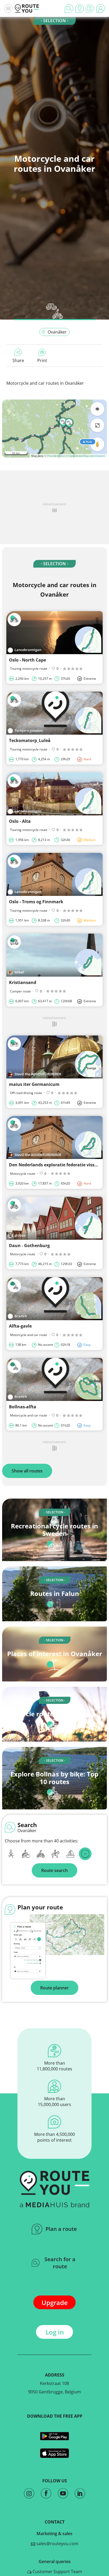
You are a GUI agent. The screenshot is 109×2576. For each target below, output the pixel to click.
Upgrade (55, 2302)
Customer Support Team (57, 2572)
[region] (54, 429)
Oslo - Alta (20, 821)
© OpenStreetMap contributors (86, 456)
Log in (55, 2332)
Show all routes (27, 1471)
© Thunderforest (55, 456)
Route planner (54, 1988)
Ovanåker (57, 332)
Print (42, 360)
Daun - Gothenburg (29, 1246)
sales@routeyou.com (57, 2544)
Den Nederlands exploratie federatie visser (54, 1165)
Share (18, 360)
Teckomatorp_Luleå (30, 740)
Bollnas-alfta (23, 1407)
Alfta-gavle (20, 1326)
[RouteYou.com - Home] (27, 8)
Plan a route (61, 2229)
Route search (54, 1870)
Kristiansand (23, 982)
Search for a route (60, 2263)
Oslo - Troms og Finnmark (36, 902)
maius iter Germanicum (34, 1084)
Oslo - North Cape (28, 660)
